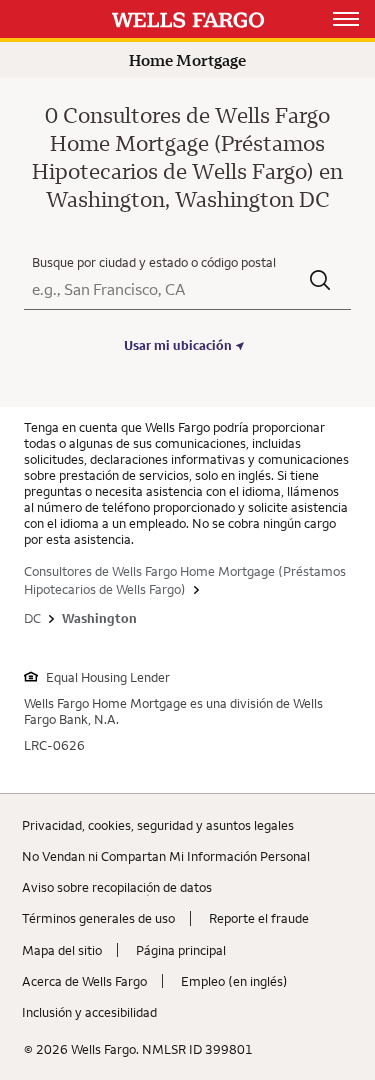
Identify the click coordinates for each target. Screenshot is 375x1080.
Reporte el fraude (259, 918)
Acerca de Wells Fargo (84, 981)
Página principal (181, 950)
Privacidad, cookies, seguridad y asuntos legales (158, 825)
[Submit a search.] (320, 282)
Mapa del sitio (62, 950)
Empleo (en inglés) (234, 981)
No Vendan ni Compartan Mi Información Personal (166, 856)
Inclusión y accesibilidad (89, 1012)
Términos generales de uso (98, 918)
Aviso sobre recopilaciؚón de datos (117, 887)
